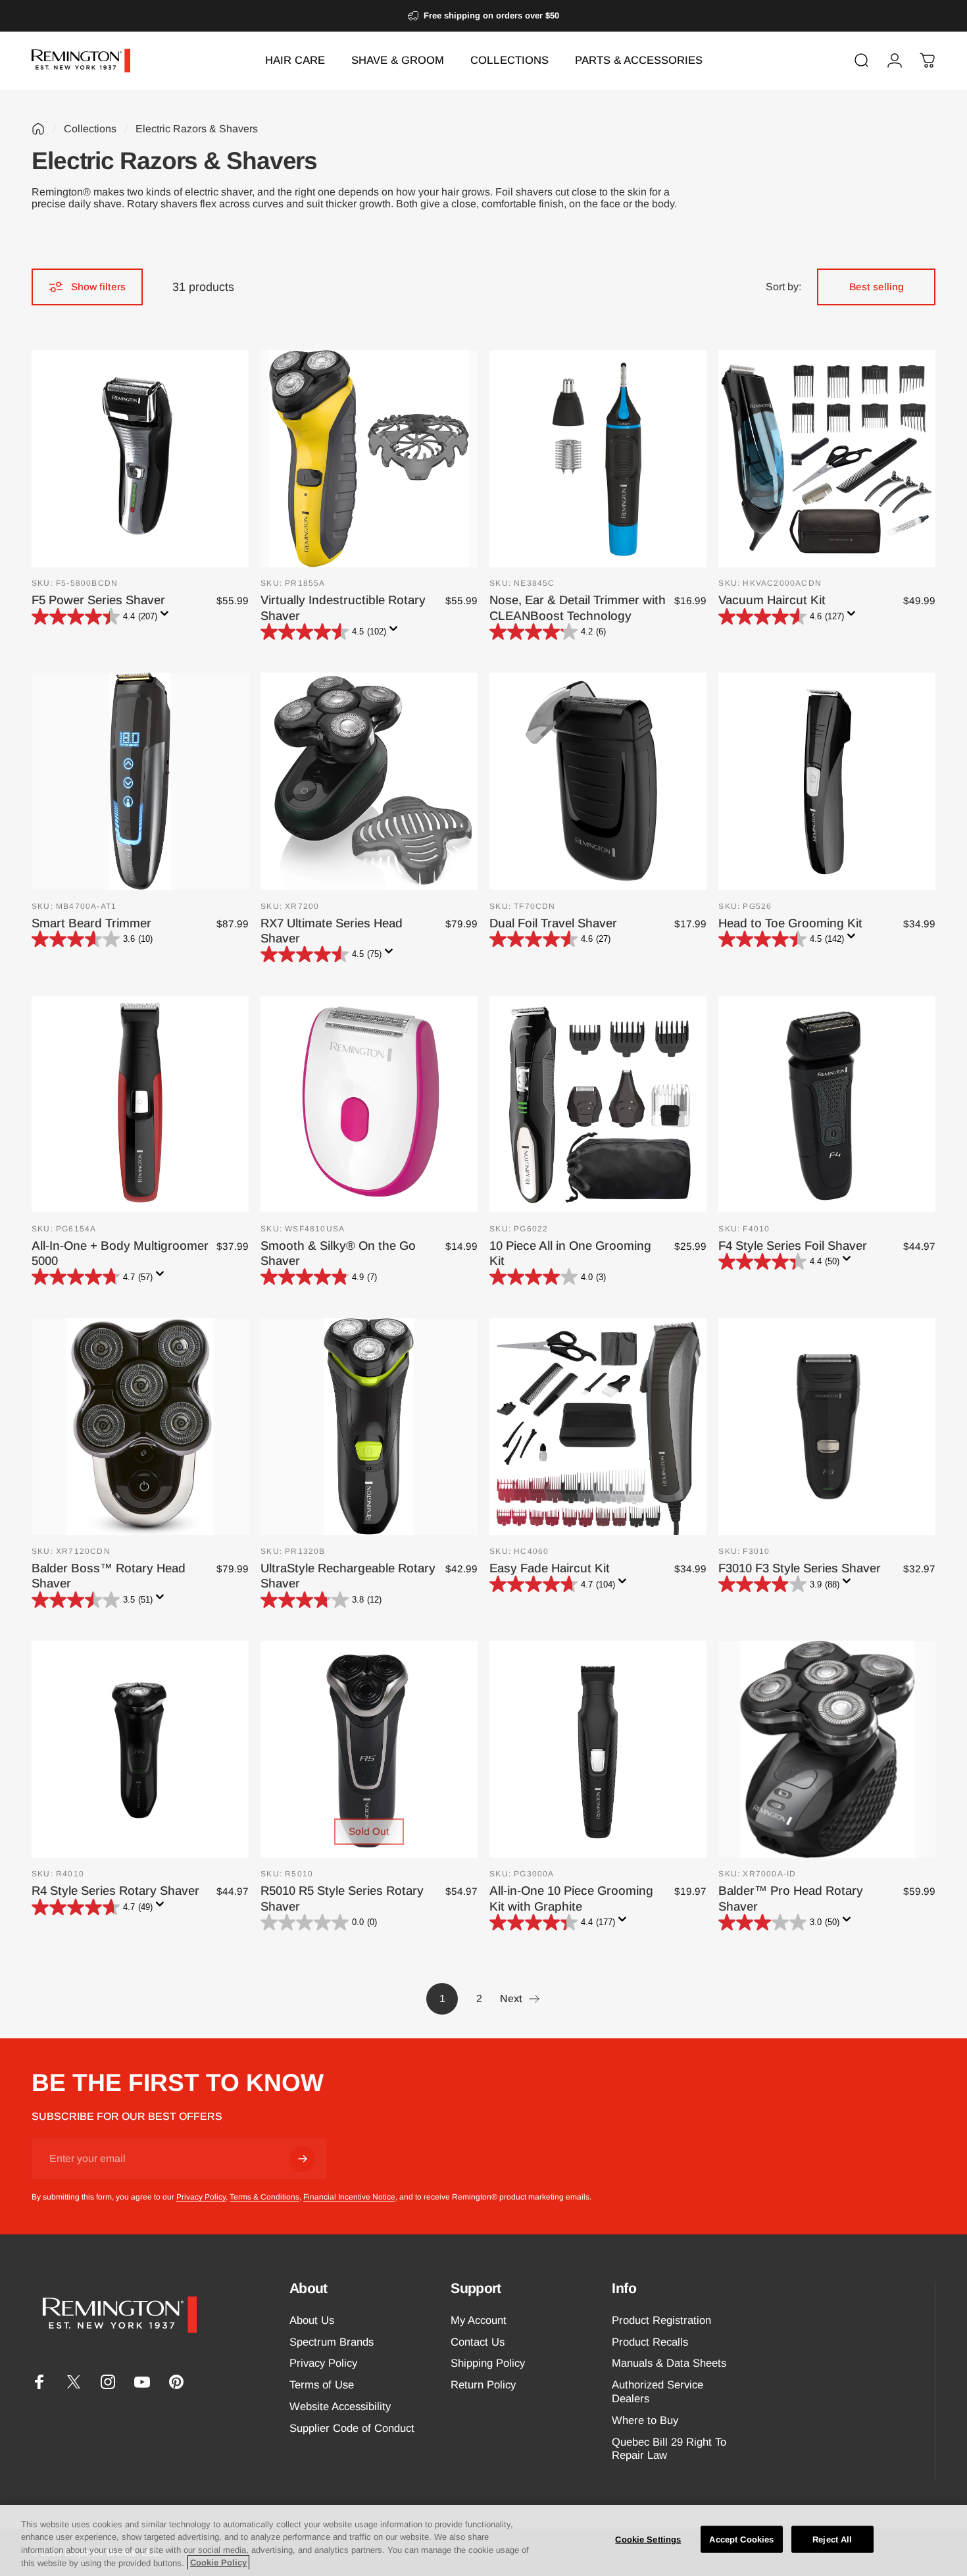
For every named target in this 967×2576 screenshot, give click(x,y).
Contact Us (478, 2342)
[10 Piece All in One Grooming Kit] (598, 1104)
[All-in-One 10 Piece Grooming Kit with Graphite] (598, 1749)
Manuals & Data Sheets (669, 2363)
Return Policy (483, 2385)
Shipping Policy (488, 2363)
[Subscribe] (303, 2159)
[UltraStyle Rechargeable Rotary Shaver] (369, 1427)
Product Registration (661, 2320)
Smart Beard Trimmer (91, 923)
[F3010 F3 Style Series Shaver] (827, 1427)
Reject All (832, 2539)
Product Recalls (650, 2342)
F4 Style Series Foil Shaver (793, 1246)
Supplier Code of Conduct (352, 2428)
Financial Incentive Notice (349, 2197)
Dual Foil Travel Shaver (553, 923)
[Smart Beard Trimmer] (140, 781)
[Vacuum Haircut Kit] (827, 459)
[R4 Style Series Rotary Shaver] (140, 1749)
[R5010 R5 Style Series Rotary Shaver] (369, 1749)
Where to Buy (645, 2420)
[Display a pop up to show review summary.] (167, 617)
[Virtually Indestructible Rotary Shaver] (369, 459)
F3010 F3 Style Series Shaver (800, 1568)
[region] (484, 2540)
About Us (312, 2320)
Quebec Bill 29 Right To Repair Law (669, 2449)
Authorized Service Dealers (657, 2392)
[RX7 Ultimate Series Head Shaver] (369, 781)
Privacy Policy (201, 2197)
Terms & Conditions (264, 2197)
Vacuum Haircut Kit (772, 600)
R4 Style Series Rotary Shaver (115, 1891)
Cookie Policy (218, 2563)
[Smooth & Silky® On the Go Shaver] (369, 1104)
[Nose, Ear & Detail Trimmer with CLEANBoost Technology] (598, 459)
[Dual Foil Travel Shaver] (598, 781)
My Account (479, 2320)
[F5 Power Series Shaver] (140, 459)
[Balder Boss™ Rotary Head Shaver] (140, 1427)
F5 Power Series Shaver (98, 600)
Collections (90, 129)
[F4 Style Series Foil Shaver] (827, 1104)
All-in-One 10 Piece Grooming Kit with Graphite (571, 1898)
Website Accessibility (340, 2407)
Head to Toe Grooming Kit (790, 923)
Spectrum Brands (332, 2342)
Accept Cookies (741, 2539)
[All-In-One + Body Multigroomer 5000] (140, 1104)
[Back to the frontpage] (38, 129)
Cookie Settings (648, 2539)
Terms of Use (322, 2385)
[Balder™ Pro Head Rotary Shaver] (827, 1749)
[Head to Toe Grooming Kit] (827, 781)
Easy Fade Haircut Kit (550, 1568)
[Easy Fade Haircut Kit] (598, 1427)
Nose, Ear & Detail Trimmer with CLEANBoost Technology (578, 607)
